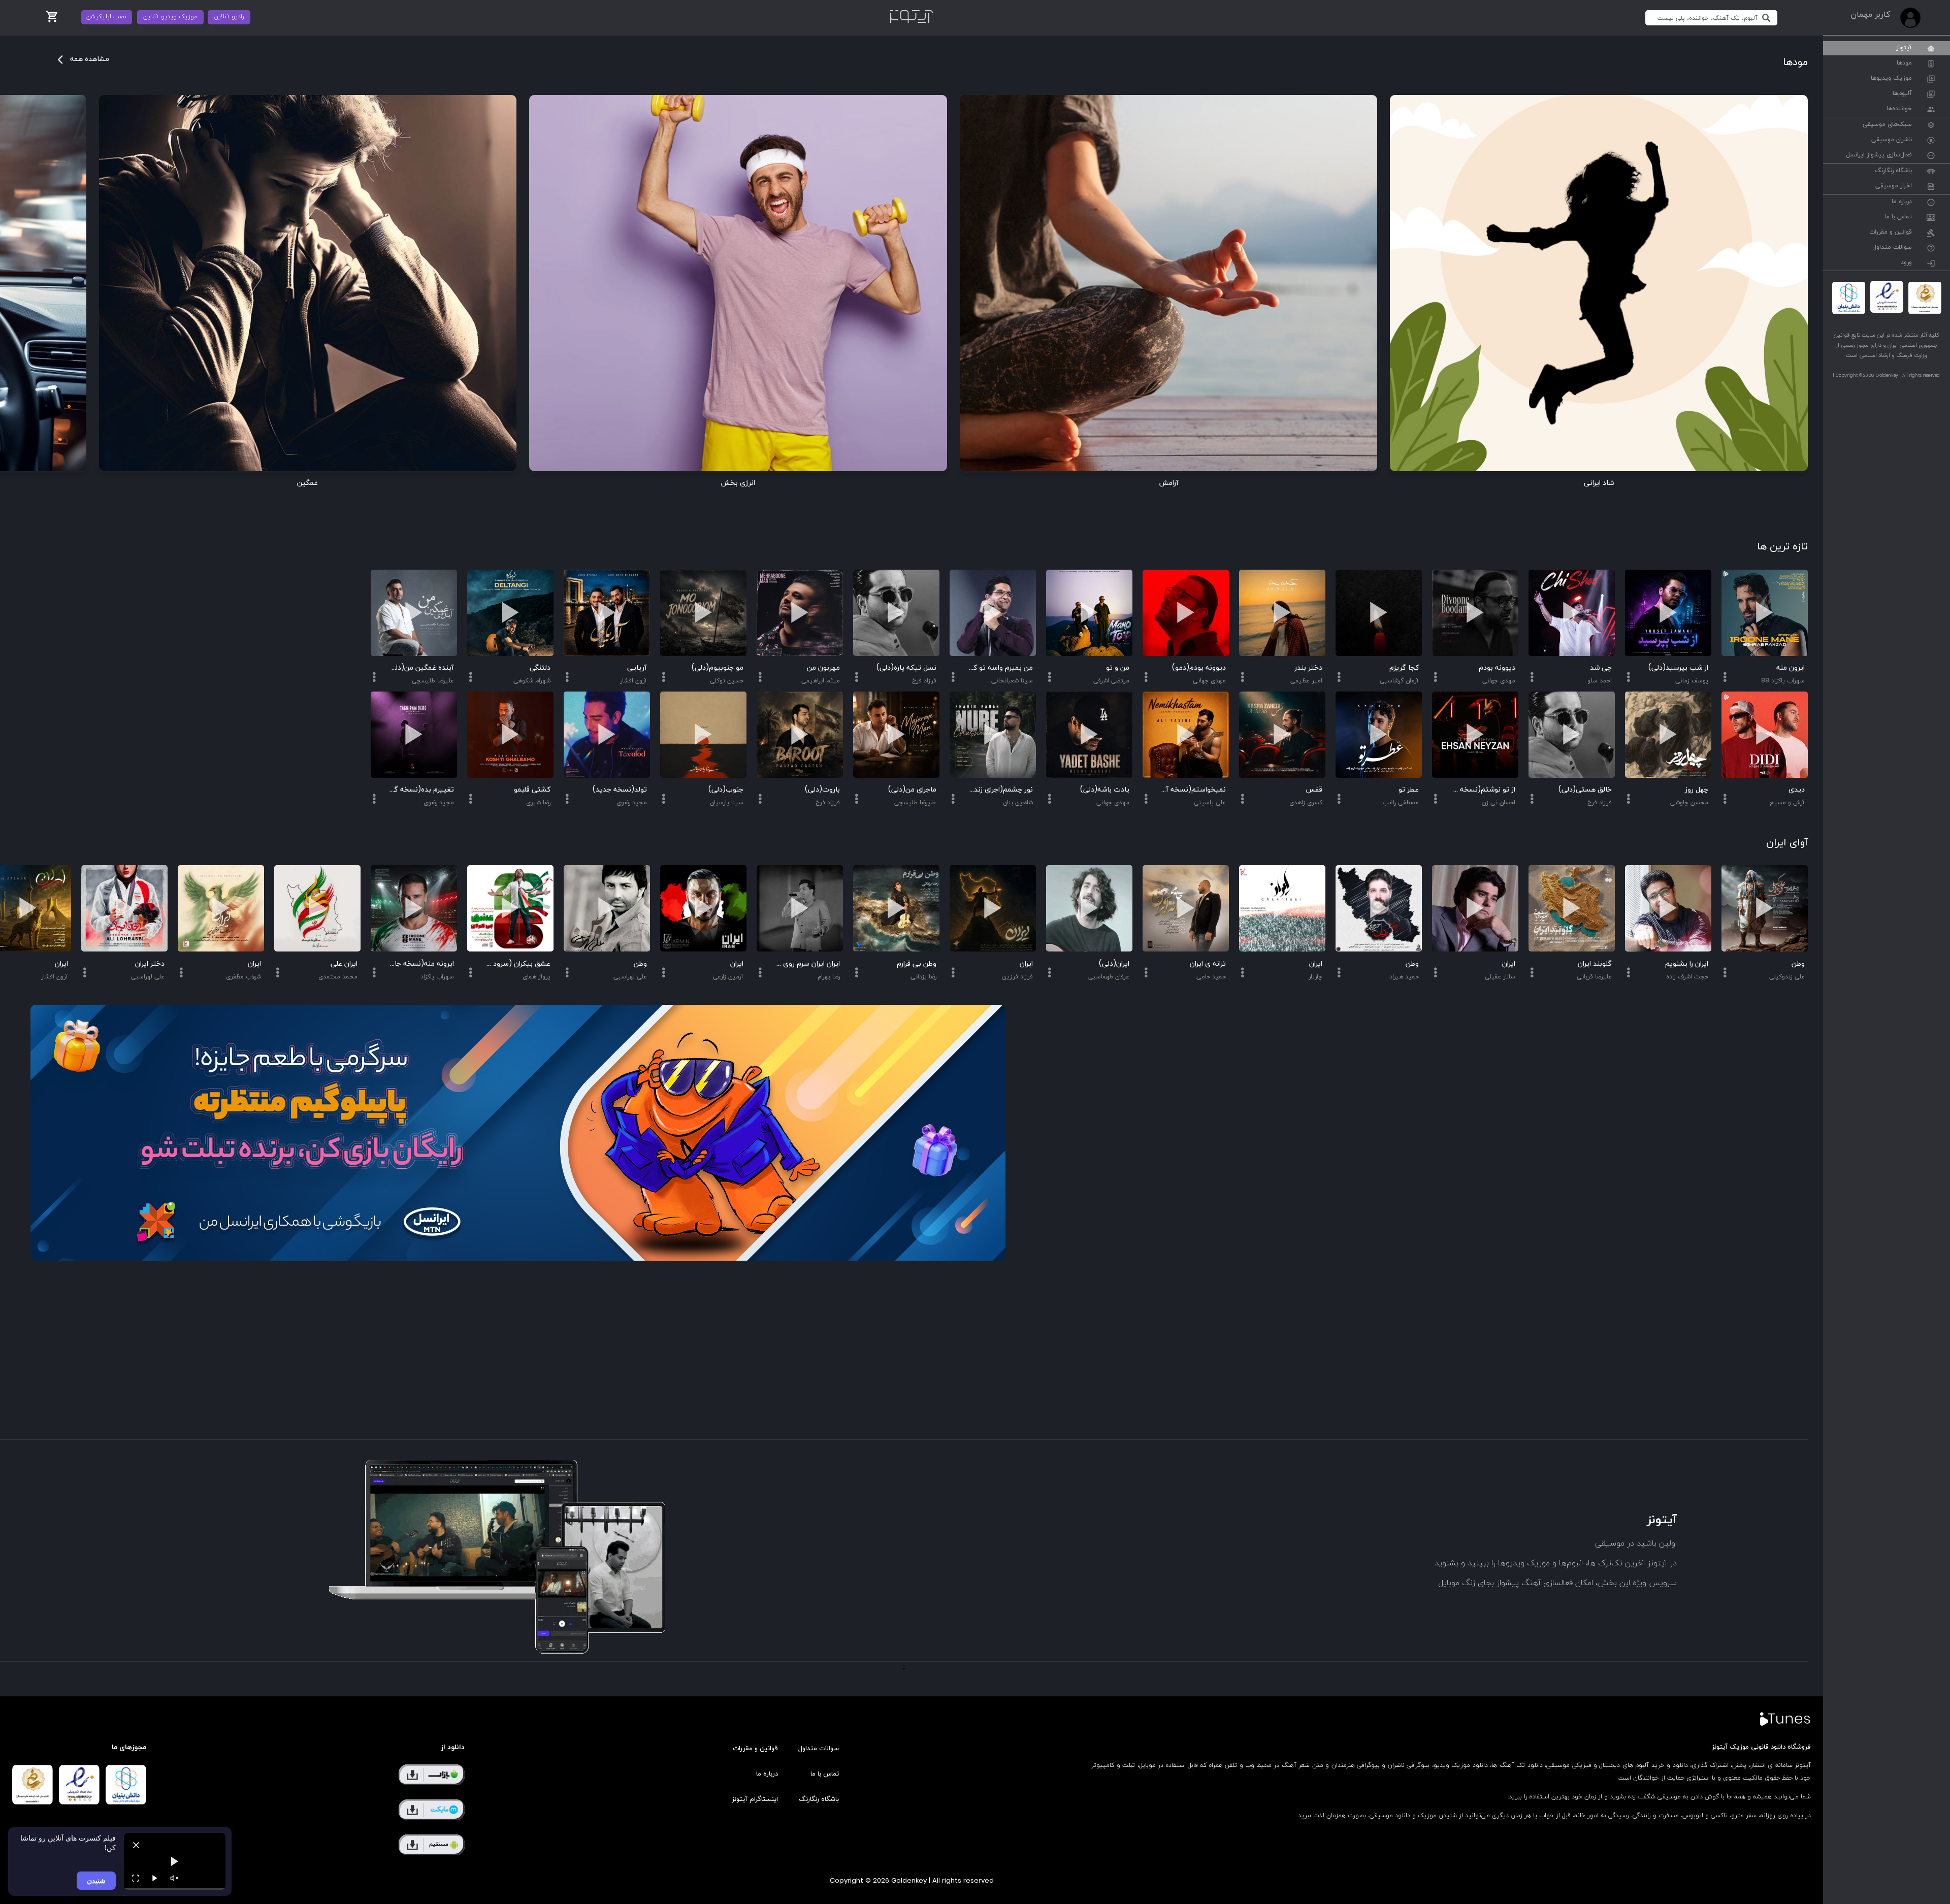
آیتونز (1904, 48)
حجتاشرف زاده (1687, 977)
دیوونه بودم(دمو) (1199, 668)
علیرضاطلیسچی (915, 803)
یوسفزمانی (1692, 681)
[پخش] (155, 1878)
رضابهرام (829, 977)
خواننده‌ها (1899, 109)
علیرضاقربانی (1594, 977)
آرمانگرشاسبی (1399, 681)
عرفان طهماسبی (1109, 977)
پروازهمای (537, 977)
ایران (1509, 964)
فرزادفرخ (1600, 803)
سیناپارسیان (727, 803)
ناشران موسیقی (1892, 140)
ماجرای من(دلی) (912, 790)
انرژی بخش (738, 483)
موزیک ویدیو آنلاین (170, 17)
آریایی (637, 668)
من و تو (1118, 668)
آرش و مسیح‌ (1787, 803)
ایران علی (344, 964)
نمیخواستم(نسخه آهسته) (1193, 790)
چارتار (1315, 977)
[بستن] (136, 1845)
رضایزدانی (923, 977)
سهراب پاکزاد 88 (1783, 681)
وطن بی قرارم (917, 964)
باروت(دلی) (822, 790)
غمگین (307, 483)
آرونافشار (633, 681)
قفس (1314, 790)
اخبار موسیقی (1894, 186)
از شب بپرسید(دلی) (1678, 668)
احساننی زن (1499, 803)
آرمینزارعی (728, 977)
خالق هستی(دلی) (1585, 790)
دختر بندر (1308, 668)
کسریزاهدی (1306, 803)
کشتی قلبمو (532, 790)
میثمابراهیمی (821, 681)
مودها (1904, 63)
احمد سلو (1600, 681)
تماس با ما (1898, 217)
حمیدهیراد (1404, 977)
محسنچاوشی (1689, 803)
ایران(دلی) (1114, 964)
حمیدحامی (1211, 977)
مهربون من (823, 668)
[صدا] (174, 1878)
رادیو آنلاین (229, 17)
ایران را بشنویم (1687, 964)
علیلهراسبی (630, 977)
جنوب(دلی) (726, 790)
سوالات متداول (1892, 248)
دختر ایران (150, 964)
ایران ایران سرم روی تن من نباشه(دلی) (807, 964)
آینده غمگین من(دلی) (421, 668)
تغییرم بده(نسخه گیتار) (421, 790)
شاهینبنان (1018, 803)
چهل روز (1697, 790)
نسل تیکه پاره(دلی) (906, 668)
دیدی (1797, 790)
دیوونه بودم (1497, 668)
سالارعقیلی (1500, 977)
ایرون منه (1791, 668)
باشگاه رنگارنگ (1893, 171)
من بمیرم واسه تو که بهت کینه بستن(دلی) (1000, 668)
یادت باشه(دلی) (1105, 790)
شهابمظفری (243, 977)
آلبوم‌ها (1902, 94)
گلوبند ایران (1595, 964)
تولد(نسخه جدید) (620, 790)
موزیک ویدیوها (1891, 79)
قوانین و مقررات (1891, 233)
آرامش (1169, 483)
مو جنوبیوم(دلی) (718, 668)
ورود (1906, 263)
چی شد (1601, 668)
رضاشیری (538, 803)
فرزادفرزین (1017, 977)
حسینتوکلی (727, 681)
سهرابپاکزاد (437, 977)
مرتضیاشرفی (1111, 681)
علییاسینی (1210, 803)
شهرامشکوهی (532, 681)
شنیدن (96, 1880)
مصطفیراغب (1401, 803)
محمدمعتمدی (338, 977)
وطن (1798, 964)
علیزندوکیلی (1787, 977)
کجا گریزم (1404, 668)
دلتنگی (540, 668)
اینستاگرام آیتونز (755, 1799)
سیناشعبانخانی (1012, 681)
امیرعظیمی (1306, 681)
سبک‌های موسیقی (1887, 125)
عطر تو (1409, 790)
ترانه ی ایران (1208, 964)
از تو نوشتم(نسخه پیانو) (1483, 790)
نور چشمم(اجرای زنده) (1000, 790)
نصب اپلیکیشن (106, 17)
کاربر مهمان (1870, 15)
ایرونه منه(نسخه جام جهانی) (421, 964)
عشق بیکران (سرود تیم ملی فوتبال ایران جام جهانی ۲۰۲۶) (518, 964)
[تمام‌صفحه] (136, 1878)
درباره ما (1902, 202)
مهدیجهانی (1499, 681)
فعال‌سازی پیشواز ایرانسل (1879, 155)
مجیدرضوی (632, 803)
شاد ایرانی (1599, 483)
